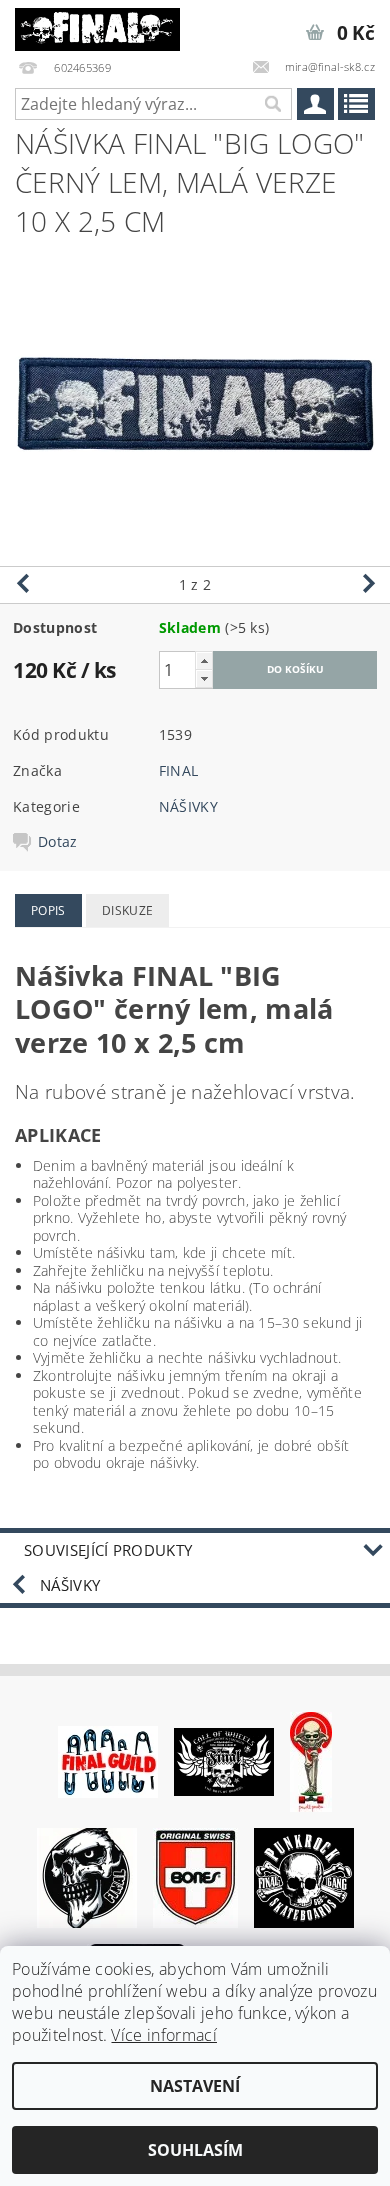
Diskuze (127, 910)
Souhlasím (195, 2150)
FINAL (179, 770)
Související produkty (108, 1550)
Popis (48, 910)
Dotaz (58, 842)
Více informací (163, 2035)
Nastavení (195, 2086)
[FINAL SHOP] (97, 26)
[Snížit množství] (204, 678)
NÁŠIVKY (188, 806)
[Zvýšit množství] (204, 660)
